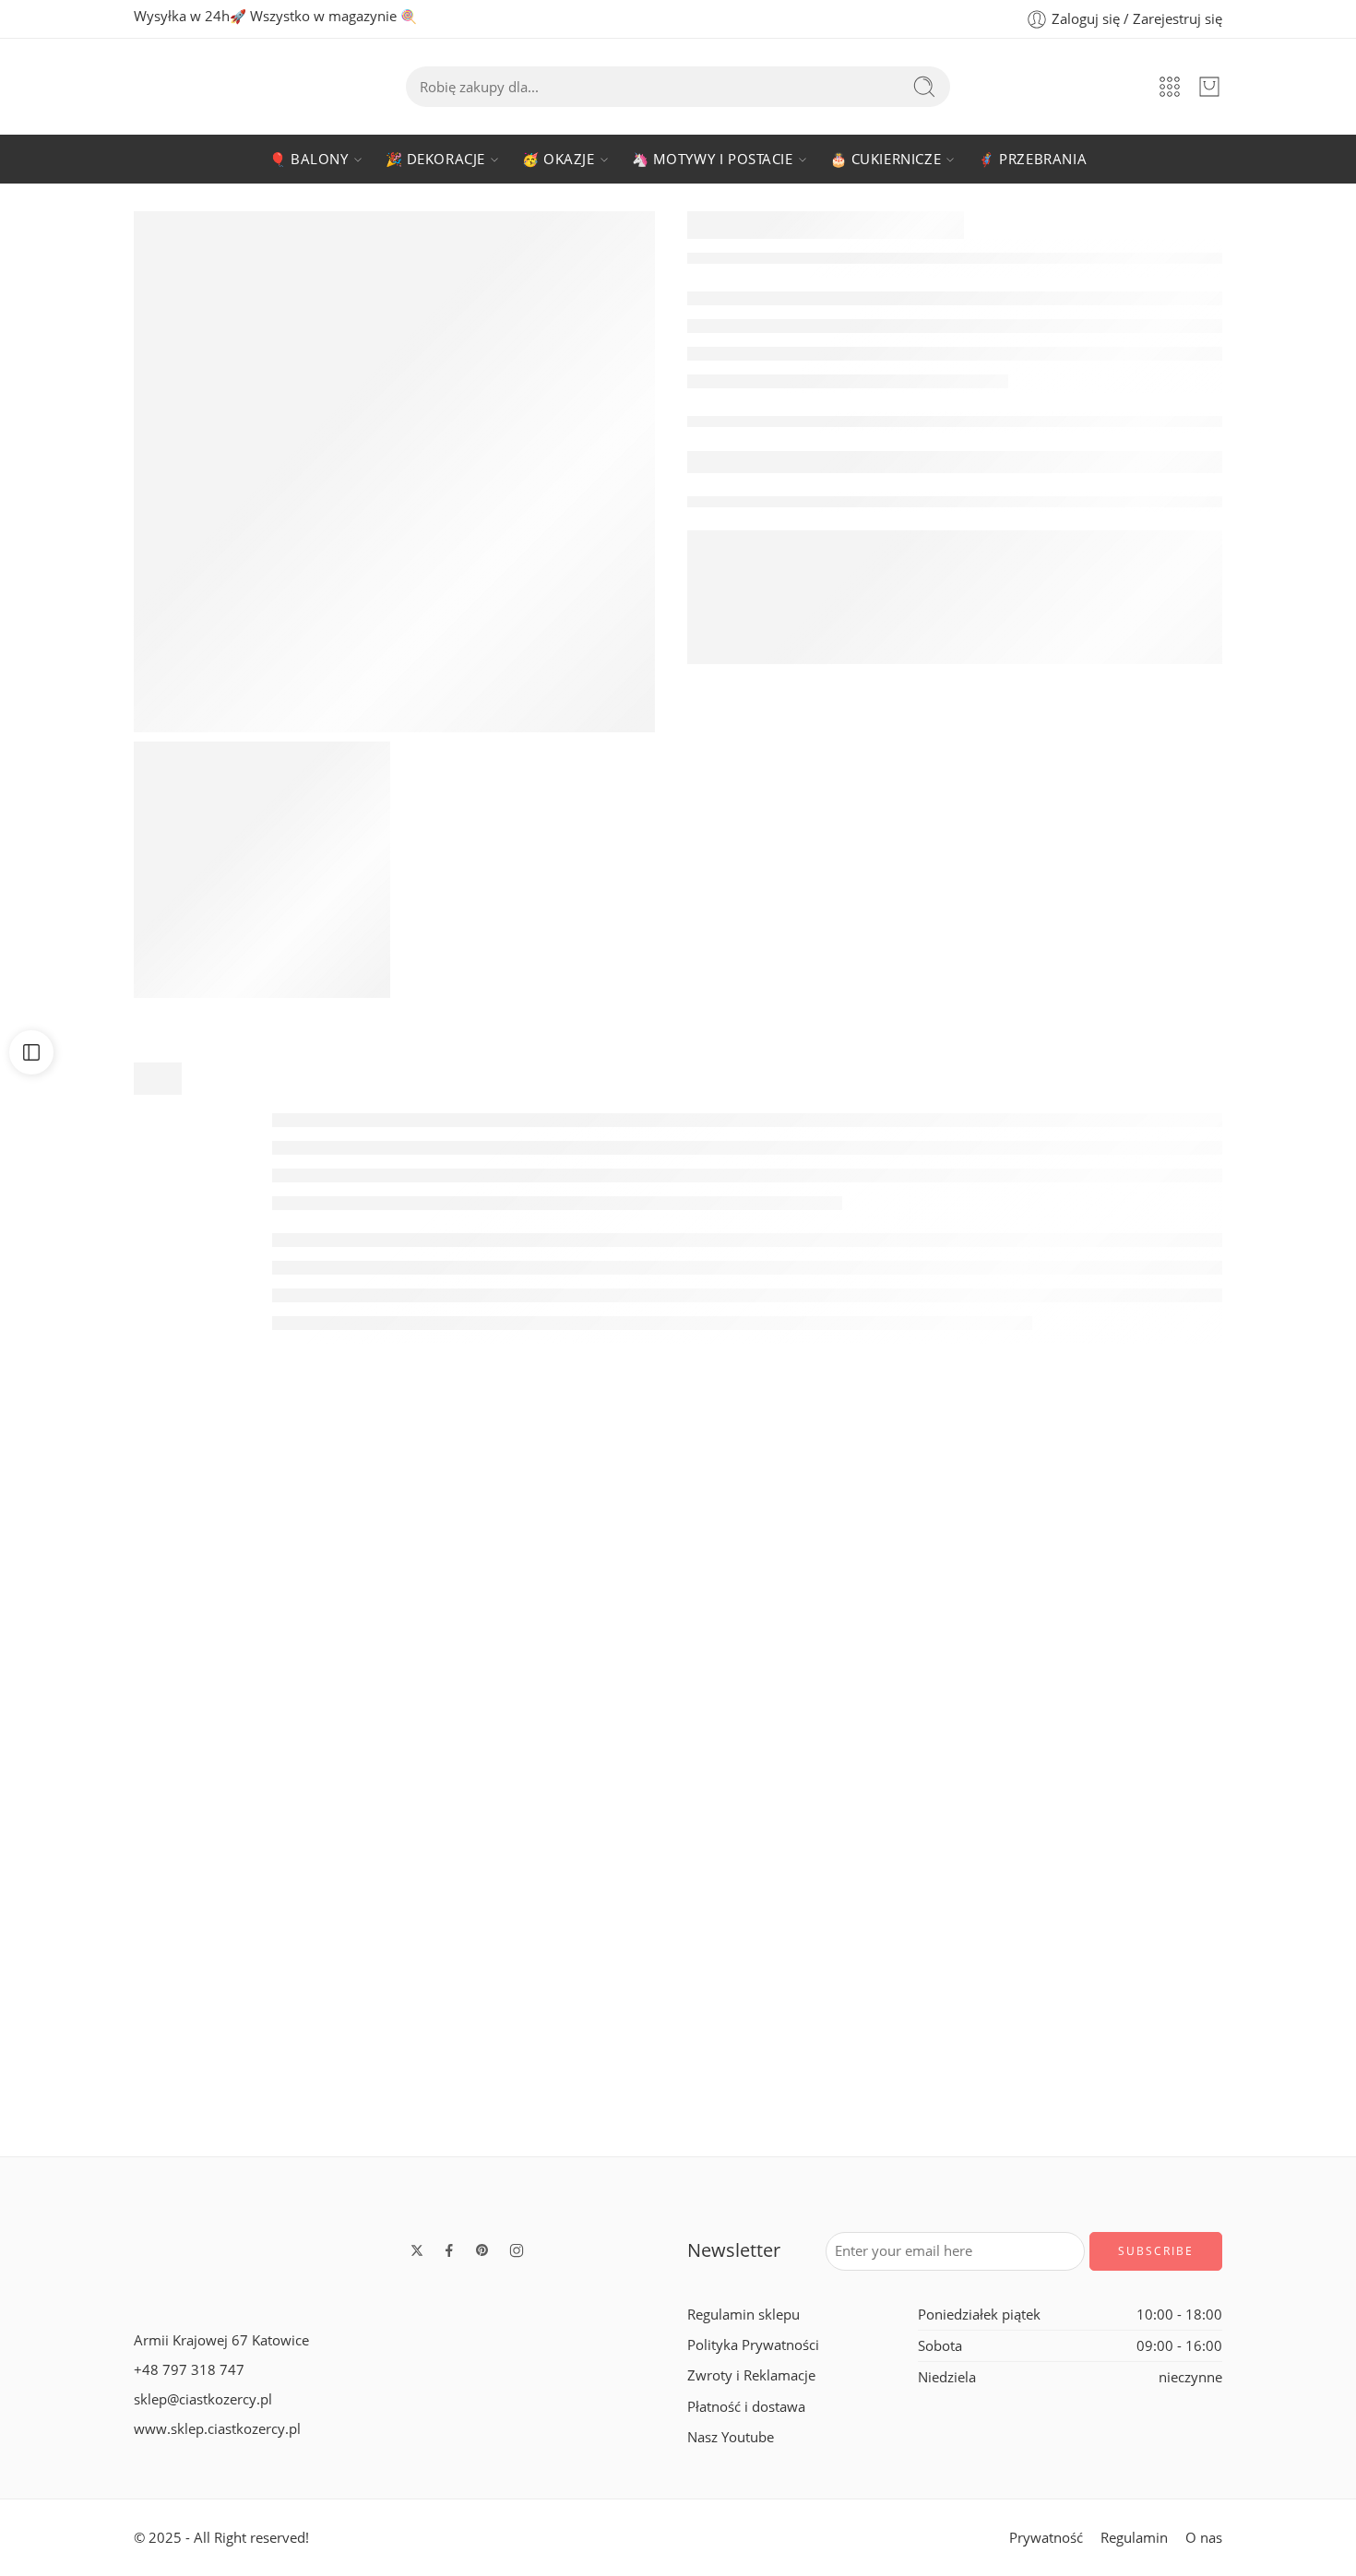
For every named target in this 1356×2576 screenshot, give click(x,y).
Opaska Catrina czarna (407, 2098)
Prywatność (1046, 2538)
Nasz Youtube (731, 2436)
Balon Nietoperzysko (136, 1761)
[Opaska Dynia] (678, 1608)
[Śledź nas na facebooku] (449, 2250)
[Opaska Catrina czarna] (407, 1945)
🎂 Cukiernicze (886, 159)
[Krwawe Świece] (407, 1608)
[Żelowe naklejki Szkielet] (1220, 1945)
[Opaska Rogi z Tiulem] (136, 1945)
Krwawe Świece (407, 1761)
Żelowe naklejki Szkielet (1220, 2098)
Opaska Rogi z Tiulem (136, 2098)
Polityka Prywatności (753, 2345)
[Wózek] (1209, 87)
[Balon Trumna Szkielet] (949, 1608)
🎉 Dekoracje (435, 159)
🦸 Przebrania (1032, 159)
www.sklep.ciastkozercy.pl (217, 2429)
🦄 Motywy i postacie (713, 159)
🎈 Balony (309, 159)
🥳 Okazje (559, 159)
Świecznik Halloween (1220, 1761)
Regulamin (1134, 2538)
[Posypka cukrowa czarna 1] (262, 870)
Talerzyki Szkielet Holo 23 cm (949, 2098)
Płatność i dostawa (746, 2406)
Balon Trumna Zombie (678, 2098)
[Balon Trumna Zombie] (678, 1945)
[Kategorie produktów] (1170, 87)
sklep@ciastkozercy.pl (203, 2399)
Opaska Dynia (678, 1761)
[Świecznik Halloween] (1220, 1608)
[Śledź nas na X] (417, 2250)
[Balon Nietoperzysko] (136, 1608)
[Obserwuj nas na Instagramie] (517, 2250)
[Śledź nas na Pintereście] (482, 2250)
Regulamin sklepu (743, 2315)
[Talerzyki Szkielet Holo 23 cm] (949, 1945)
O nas (1204, 2538)
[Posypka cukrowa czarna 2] (394, 472)
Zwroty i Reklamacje (751, 2375)
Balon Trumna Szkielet (950, 1761)
